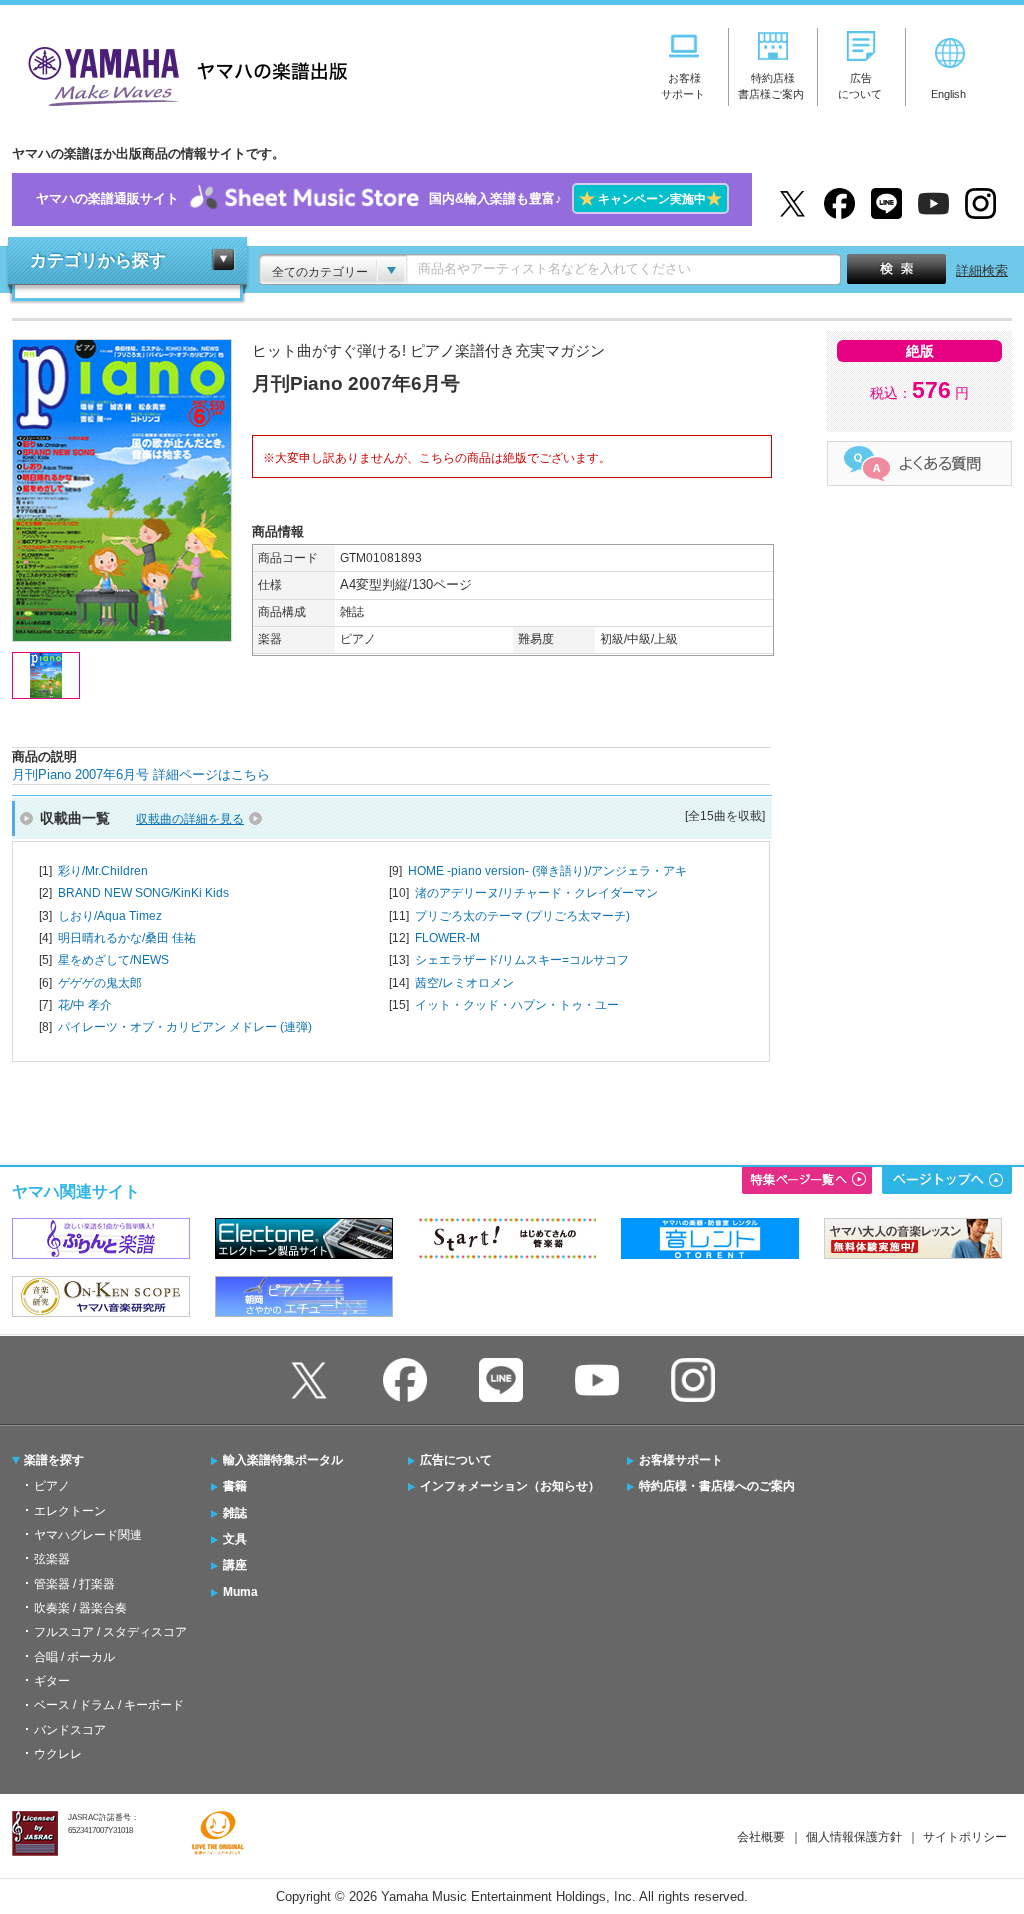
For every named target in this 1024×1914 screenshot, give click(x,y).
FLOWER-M (447, 938)
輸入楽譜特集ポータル (283, 1460)
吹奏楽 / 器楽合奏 (80, 1608)
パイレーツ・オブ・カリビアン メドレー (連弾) (185, 1027)
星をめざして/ (113, 960)
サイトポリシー (965, 1837)
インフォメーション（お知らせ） (510, 1486)
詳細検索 (982, 270)
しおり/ (110, 916)
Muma (240, 1592)
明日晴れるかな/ (127, 938)
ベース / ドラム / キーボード (109, 1705)
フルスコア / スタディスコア (110, 1632)
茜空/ (464, 983)
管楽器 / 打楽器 (74, 1584)
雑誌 (235, 1513)
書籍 (235, 1486)
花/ (85, 1005)
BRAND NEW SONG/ (143, 893)
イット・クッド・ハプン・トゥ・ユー (517, 1005)
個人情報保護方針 (854, 1837)
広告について (456, 1460)
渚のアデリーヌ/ (536, 893)
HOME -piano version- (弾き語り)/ (547, 871)
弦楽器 (52, 1559)
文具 (235, 1539)
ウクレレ (58, 1754)
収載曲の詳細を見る (190, 819)
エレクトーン (70, 1511)
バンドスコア (70, 1730)
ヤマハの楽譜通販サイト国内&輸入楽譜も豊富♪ (379, 198)
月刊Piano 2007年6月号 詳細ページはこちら (141, 774)
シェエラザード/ (522, 960)
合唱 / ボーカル (74, 1657)
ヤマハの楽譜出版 (182, 73)
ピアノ (52, 1486)
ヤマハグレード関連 (88, 1535)
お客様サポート (681, 1460)
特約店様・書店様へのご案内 (717, 1486)
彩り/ (103, 871)
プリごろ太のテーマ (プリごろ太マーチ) (522, 916)
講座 (235, 1565)
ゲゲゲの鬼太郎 (100, 983)
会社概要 (761, 1837)
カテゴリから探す (98, 260)
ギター (52, 1681)
